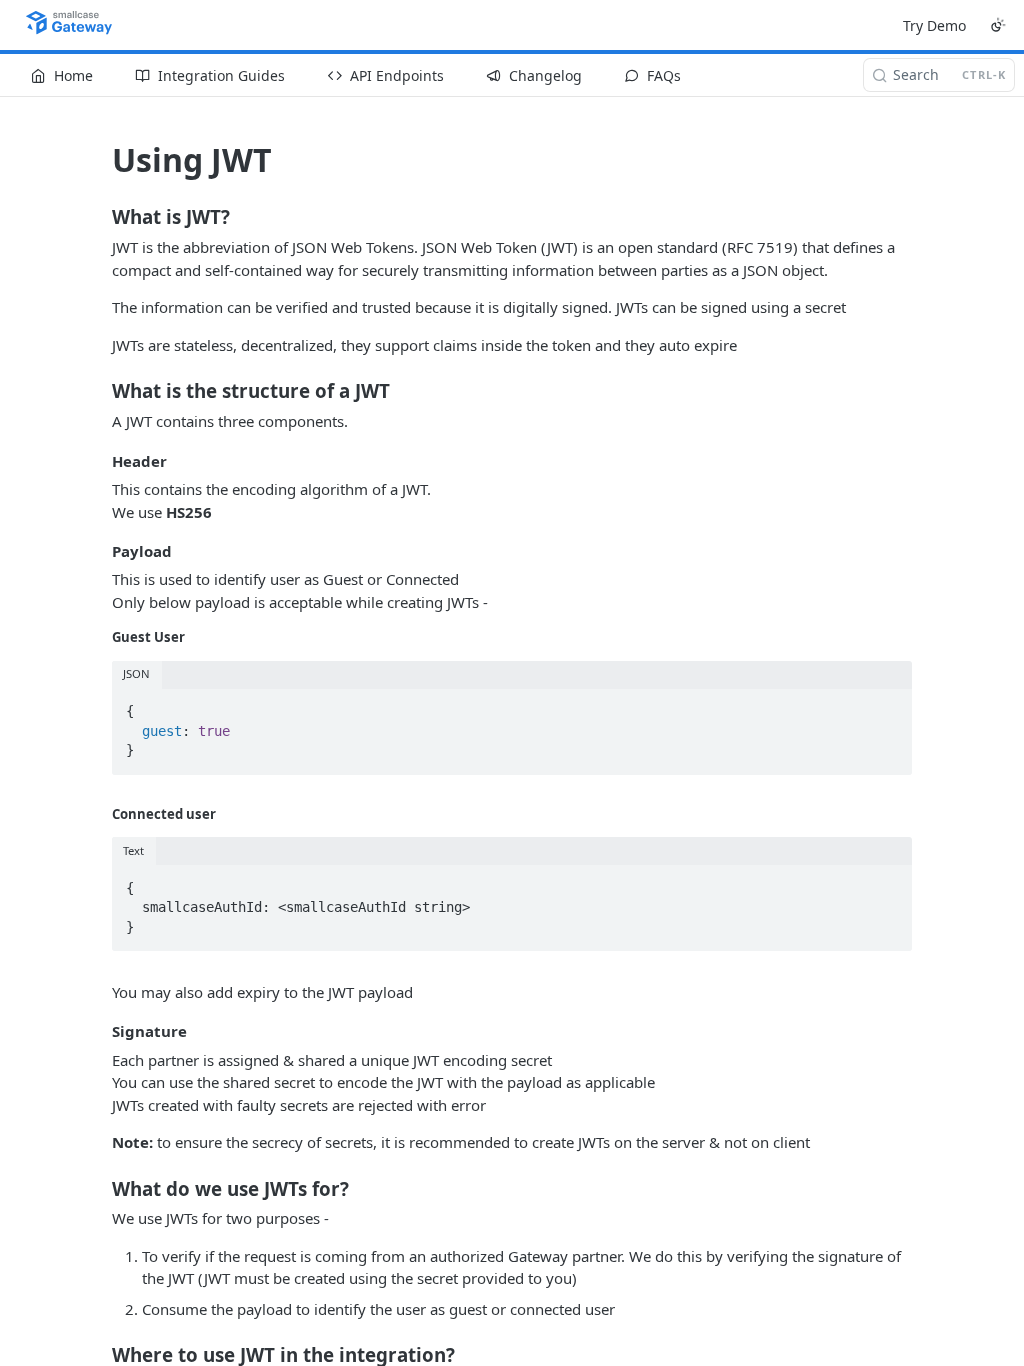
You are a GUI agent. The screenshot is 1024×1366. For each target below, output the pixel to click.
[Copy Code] (888, 706)
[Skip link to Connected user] (98, 814)
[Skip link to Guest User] (98, 637)
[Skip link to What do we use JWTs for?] (98, 1188)
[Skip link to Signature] (98, 1031)
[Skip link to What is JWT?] (98, 217)
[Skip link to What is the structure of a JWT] (98, 391)
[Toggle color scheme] (998, 25)
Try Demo (934, 25)
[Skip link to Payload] (98, 551)
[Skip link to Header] (98, 461)
